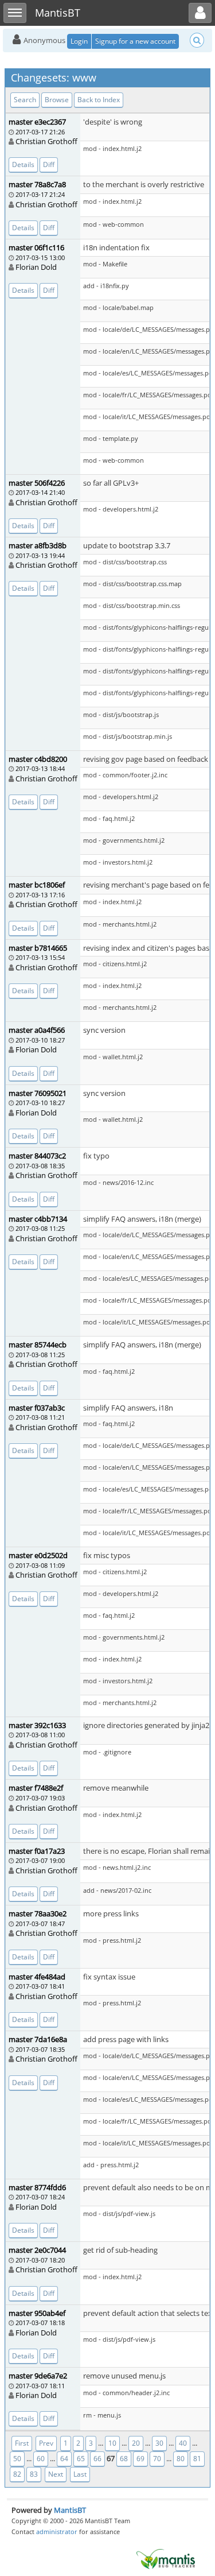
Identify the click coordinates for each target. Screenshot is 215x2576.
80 (181, 2459)
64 (64, 2459)
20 (136, 2443)
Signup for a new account (135, 41)
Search (25, 100)
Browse (57, 100)
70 (157, 2459)
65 (81, 2459)
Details (23, 164)
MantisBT (70, 2510)
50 (17, 2459)
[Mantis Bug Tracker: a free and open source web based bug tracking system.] (166, 2558)
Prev (46, 2443)
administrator (57, 2532)
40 (183, 2443)
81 (197, 2459)
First (22, 2443)
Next (56, 2474)
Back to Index (99, 100)
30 (159, 2443)
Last (80, 2474)
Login (79, 41)
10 (112, 2443)
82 (17, 2474)
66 (97, 2459)
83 (34, 2474)
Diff (49, 164)
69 (140, 2459)
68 (124, 2459)
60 (41, 2459)
